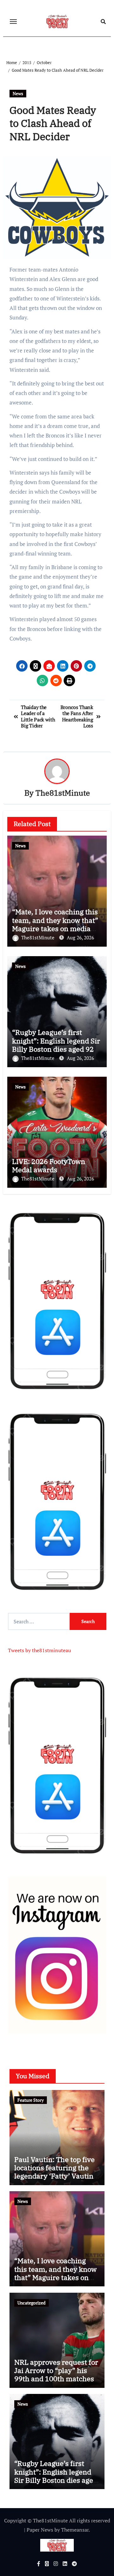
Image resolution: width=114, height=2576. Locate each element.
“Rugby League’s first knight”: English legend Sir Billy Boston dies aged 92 (56, 1041)
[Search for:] (39, 1621)
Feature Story (31, 2100)
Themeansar (75, 2530)
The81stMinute (63, 793)
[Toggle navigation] (13, 22)
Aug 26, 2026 (80, 937)
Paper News (40, 2530)
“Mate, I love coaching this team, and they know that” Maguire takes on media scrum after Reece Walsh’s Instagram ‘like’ (55, 928)
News (18, 93)
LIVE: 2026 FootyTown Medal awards (49, 1165)
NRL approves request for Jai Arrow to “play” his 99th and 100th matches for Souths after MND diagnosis (56, 2379)
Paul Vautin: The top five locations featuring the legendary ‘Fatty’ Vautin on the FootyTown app (54, 2172)
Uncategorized (32, 2303)
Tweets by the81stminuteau (39, 1650)
